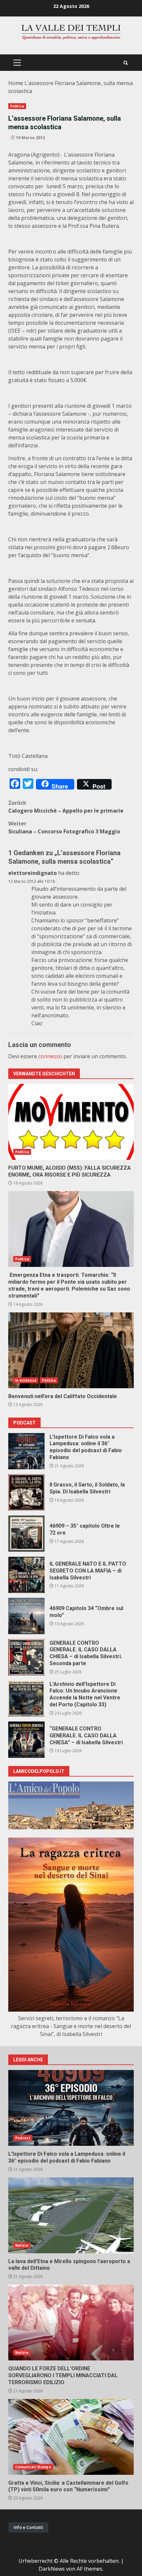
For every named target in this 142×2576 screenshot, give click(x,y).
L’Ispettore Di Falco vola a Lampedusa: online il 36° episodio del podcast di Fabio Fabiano (26, 1451)
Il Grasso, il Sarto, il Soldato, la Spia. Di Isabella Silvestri (26, 1492)
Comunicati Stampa (33, 2467)
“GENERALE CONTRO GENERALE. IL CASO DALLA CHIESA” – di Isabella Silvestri (26, 1740)
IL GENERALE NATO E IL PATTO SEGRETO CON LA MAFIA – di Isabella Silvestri (26, 1575)
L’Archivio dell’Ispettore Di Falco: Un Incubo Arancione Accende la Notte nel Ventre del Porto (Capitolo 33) (26, 1698)
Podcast (23, 2138)
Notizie (22, 2245)
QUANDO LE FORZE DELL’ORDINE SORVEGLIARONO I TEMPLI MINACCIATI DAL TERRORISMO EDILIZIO (71, 2322)
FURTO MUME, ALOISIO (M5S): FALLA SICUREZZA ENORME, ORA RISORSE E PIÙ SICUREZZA (71, 1122)
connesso (50, 1056)
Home (16, 83)
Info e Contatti (28, 2527)
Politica (17, 106)
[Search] (126, 63)
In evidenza (26, 1380)
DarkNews (52, 2569)
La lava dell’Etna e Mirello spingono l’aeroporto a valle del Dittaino (71, 2215)
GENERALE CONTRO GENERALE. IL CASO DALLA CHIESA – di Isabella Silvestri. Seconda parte (26, 1657)
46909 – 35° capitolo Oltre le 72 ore (26, 1534)
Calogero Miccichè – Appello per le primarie (66, 807)
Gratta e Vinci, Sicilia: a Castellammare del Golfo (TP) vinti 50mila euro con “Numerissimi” (71, 2437)
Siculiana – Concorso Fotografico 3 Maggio (64, 827)
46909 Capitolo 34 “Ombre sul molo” (26, 1616)
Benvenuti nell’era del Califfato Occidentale (71, 1350)
